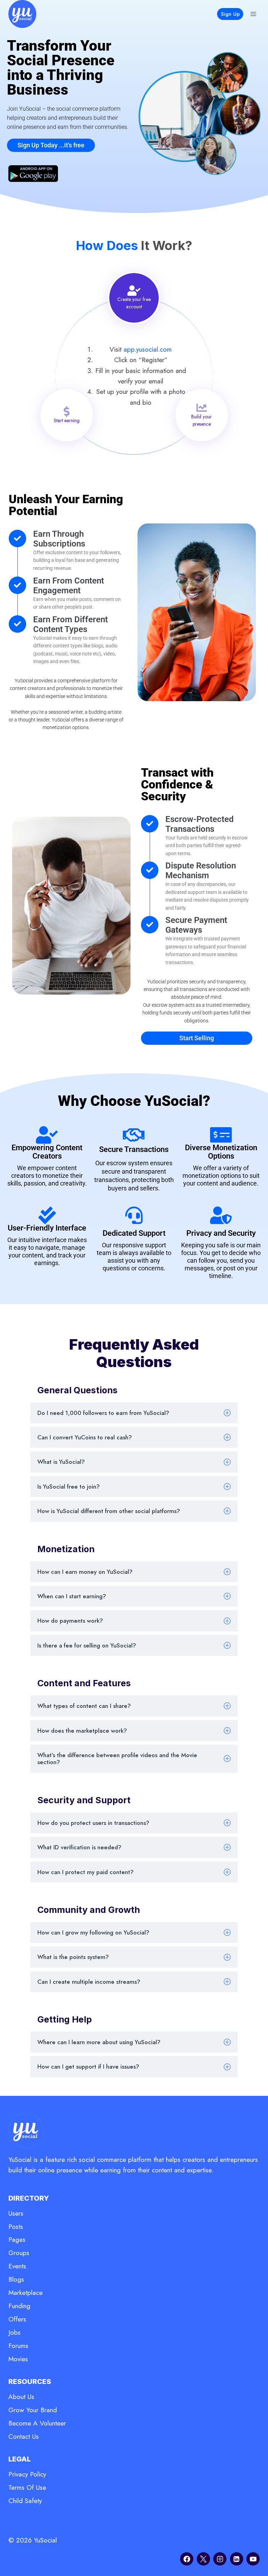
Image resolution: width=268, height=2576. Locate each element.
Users (16, 2213)
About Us (21, 2397)
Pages (17, 2240)
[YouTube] (253, 2559)
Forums (18, 2346)
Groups (19, 2253)
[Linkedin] (237, 2559)
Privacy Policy (27, 2474)
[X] (203, 2559)
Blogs (16, 2279)
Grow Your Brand (33, 2410)
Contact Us (24, 2436)
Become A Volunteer (37, 2423)
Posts (16, 2227)
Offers (17, 2319)
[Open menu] (253, 14)
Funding (19, 2306)
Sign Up (230, 14)
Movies (18, 2359)
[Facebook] (187, 2559)
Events (17, 2266)
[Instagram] (220, 2559)
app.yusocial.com (148, 349)
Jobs (14, 2332)
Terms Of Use (27, 2487)
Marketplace (25, 2293)
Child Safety (25, 2501)
